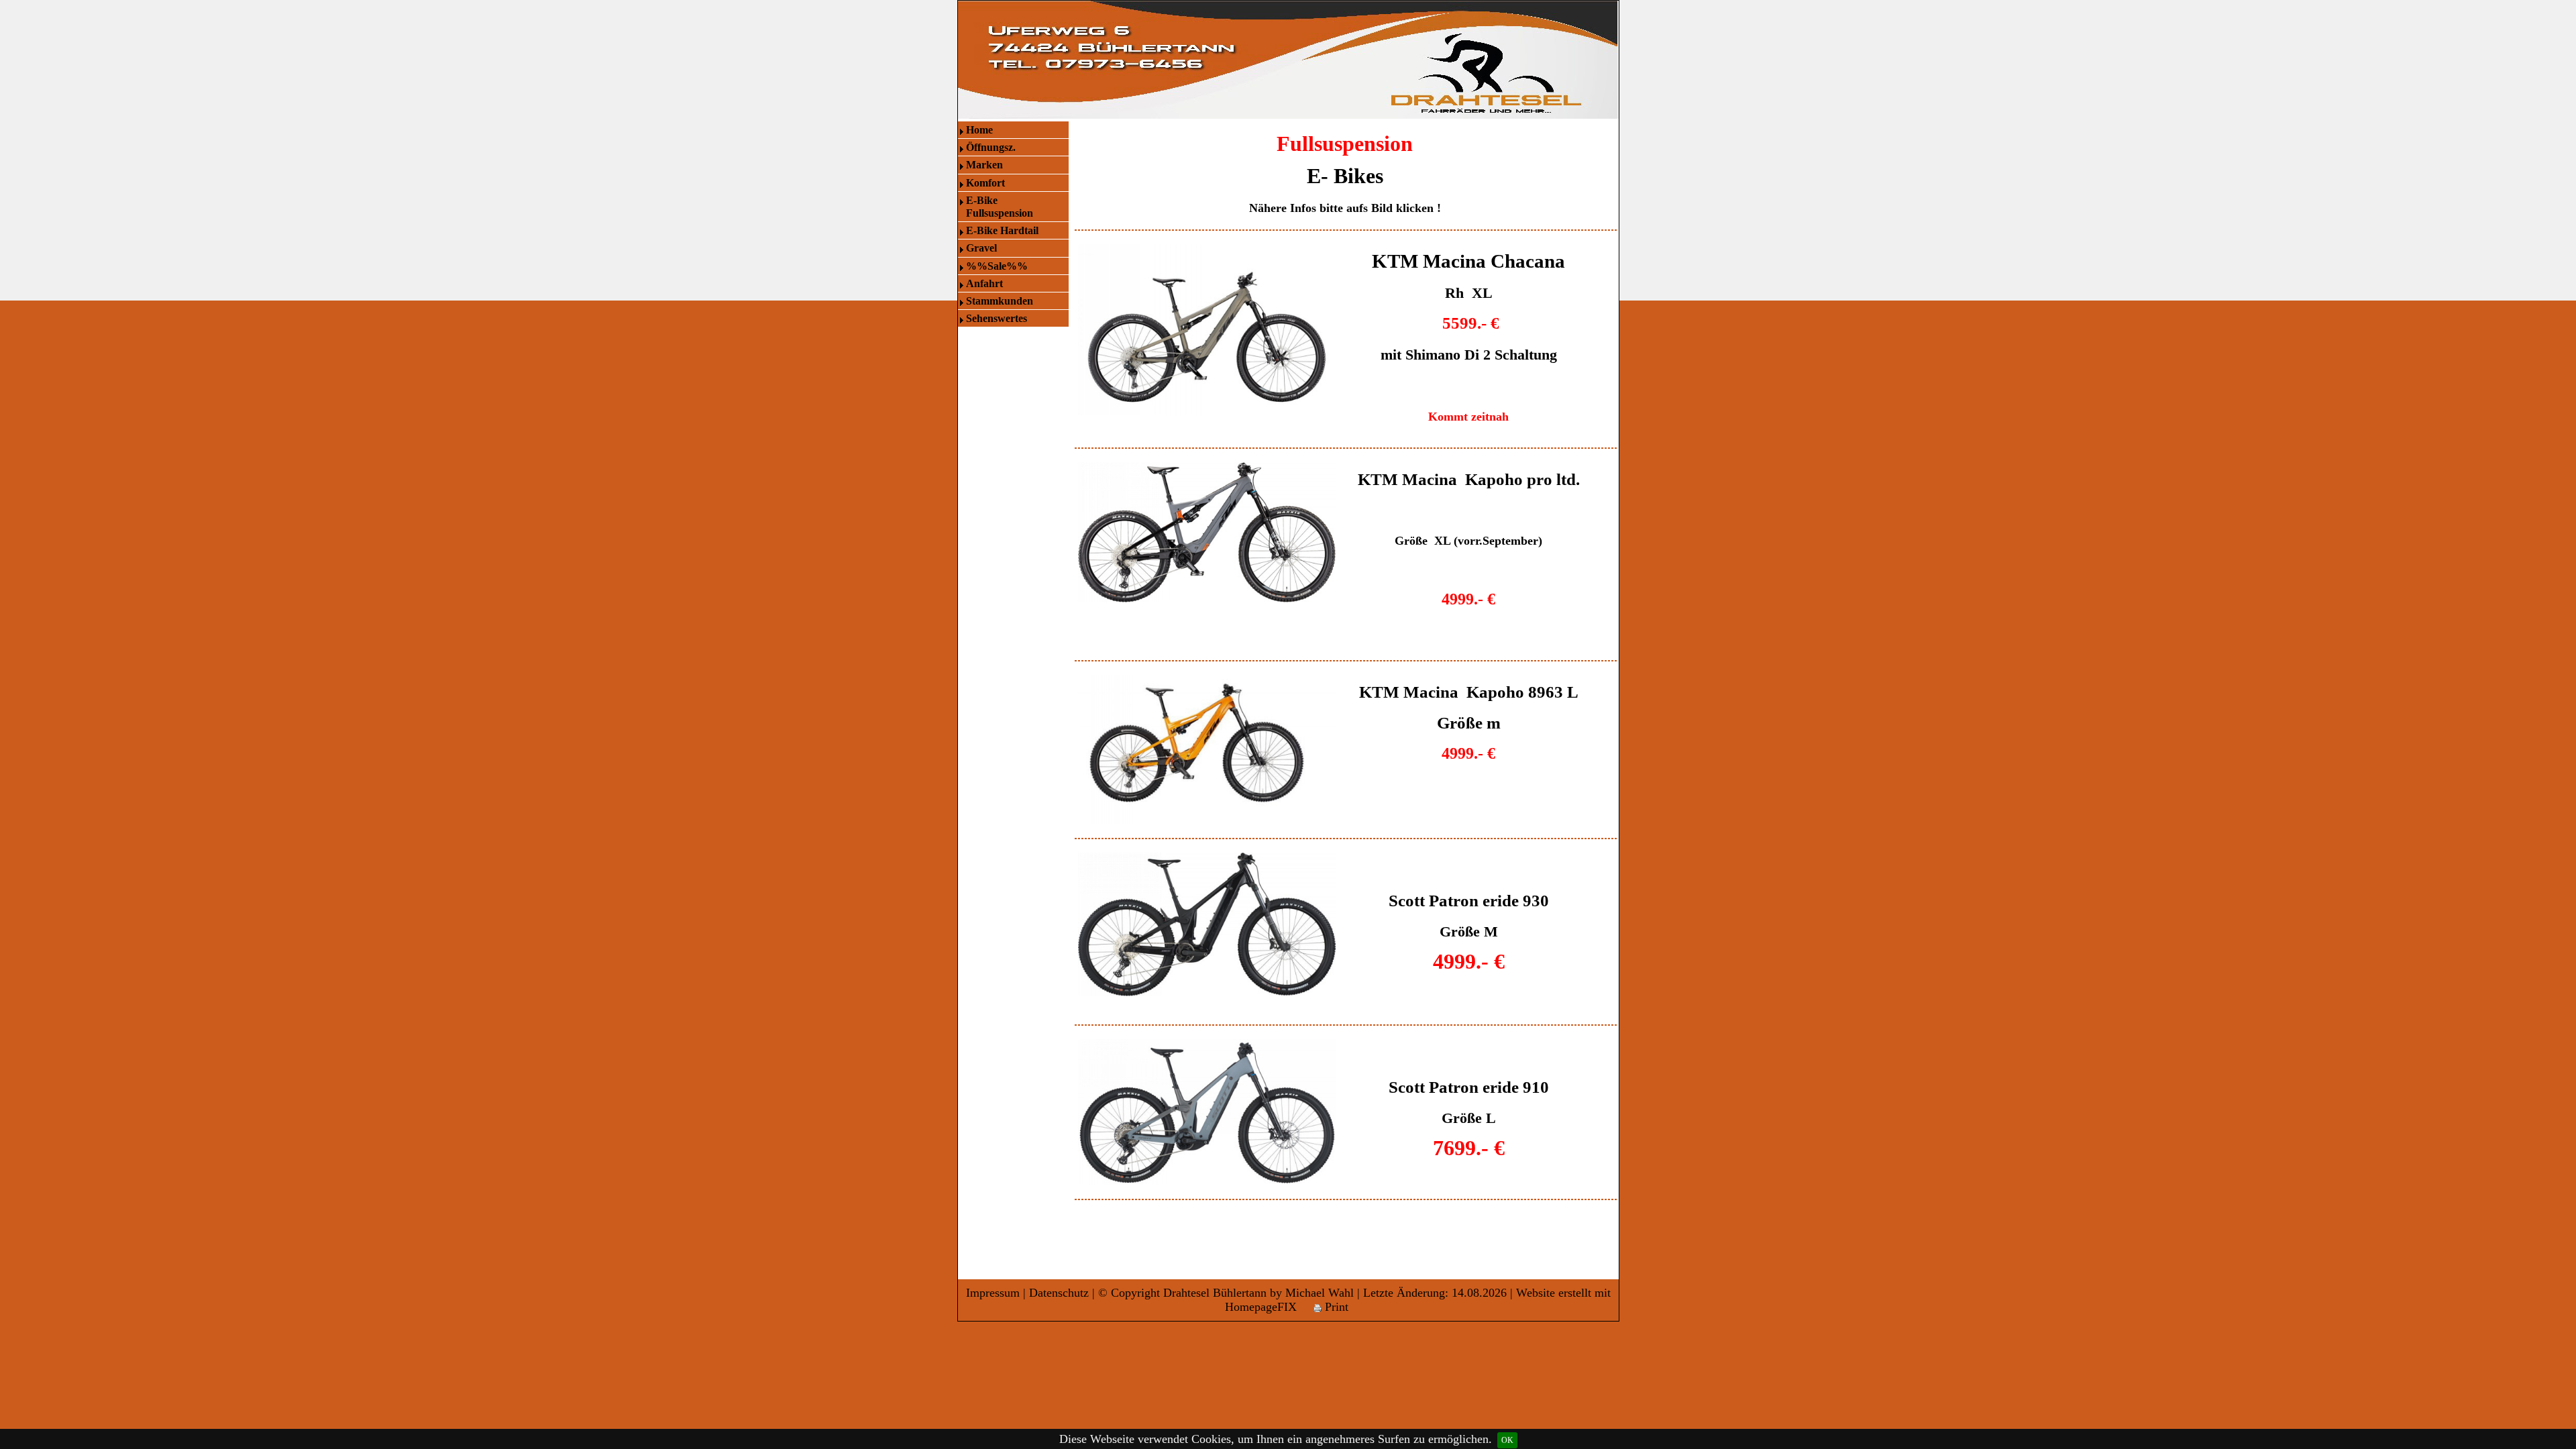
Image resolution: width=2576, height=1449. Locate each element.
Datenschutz (1059, 1293)
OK (1507, 1440)
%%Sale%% (997, 266)
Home (979, 130)
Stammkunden (1000, 301)
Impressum (993, 1293)
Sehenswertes (997, 318)
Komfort (985, 183)
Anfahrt (984, 283)
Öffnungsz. (991, 147)
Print (1335, 1307)
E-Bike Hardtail (1002, 230)
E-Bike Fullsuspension (1000, 207)
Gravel (981, 248)
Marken (984, 165)
